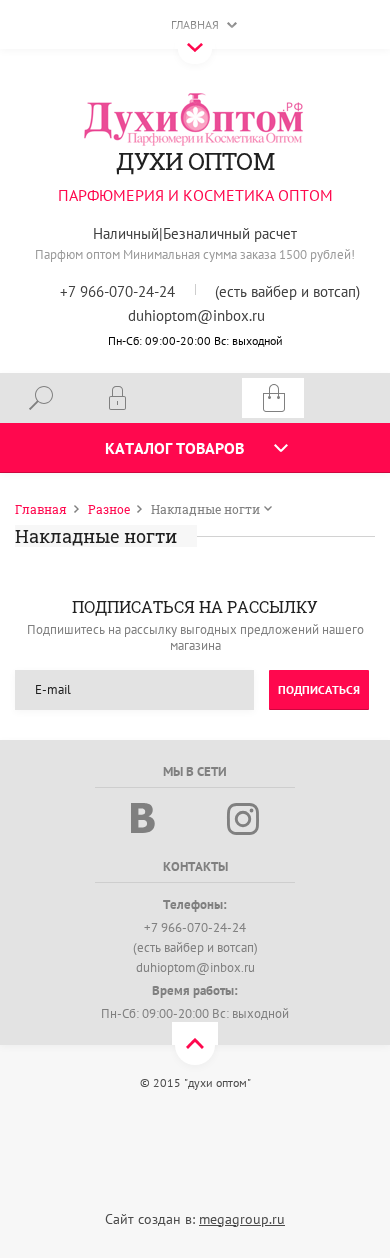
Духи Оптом (195, 161)
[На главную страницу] (195, 118)
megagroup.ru (242, 1219)
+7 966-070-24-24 (117, 291)
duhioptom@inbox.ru (196, 315)
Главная (195, 24)
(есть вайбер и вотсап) (287, 291)
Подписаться (319, 689)
